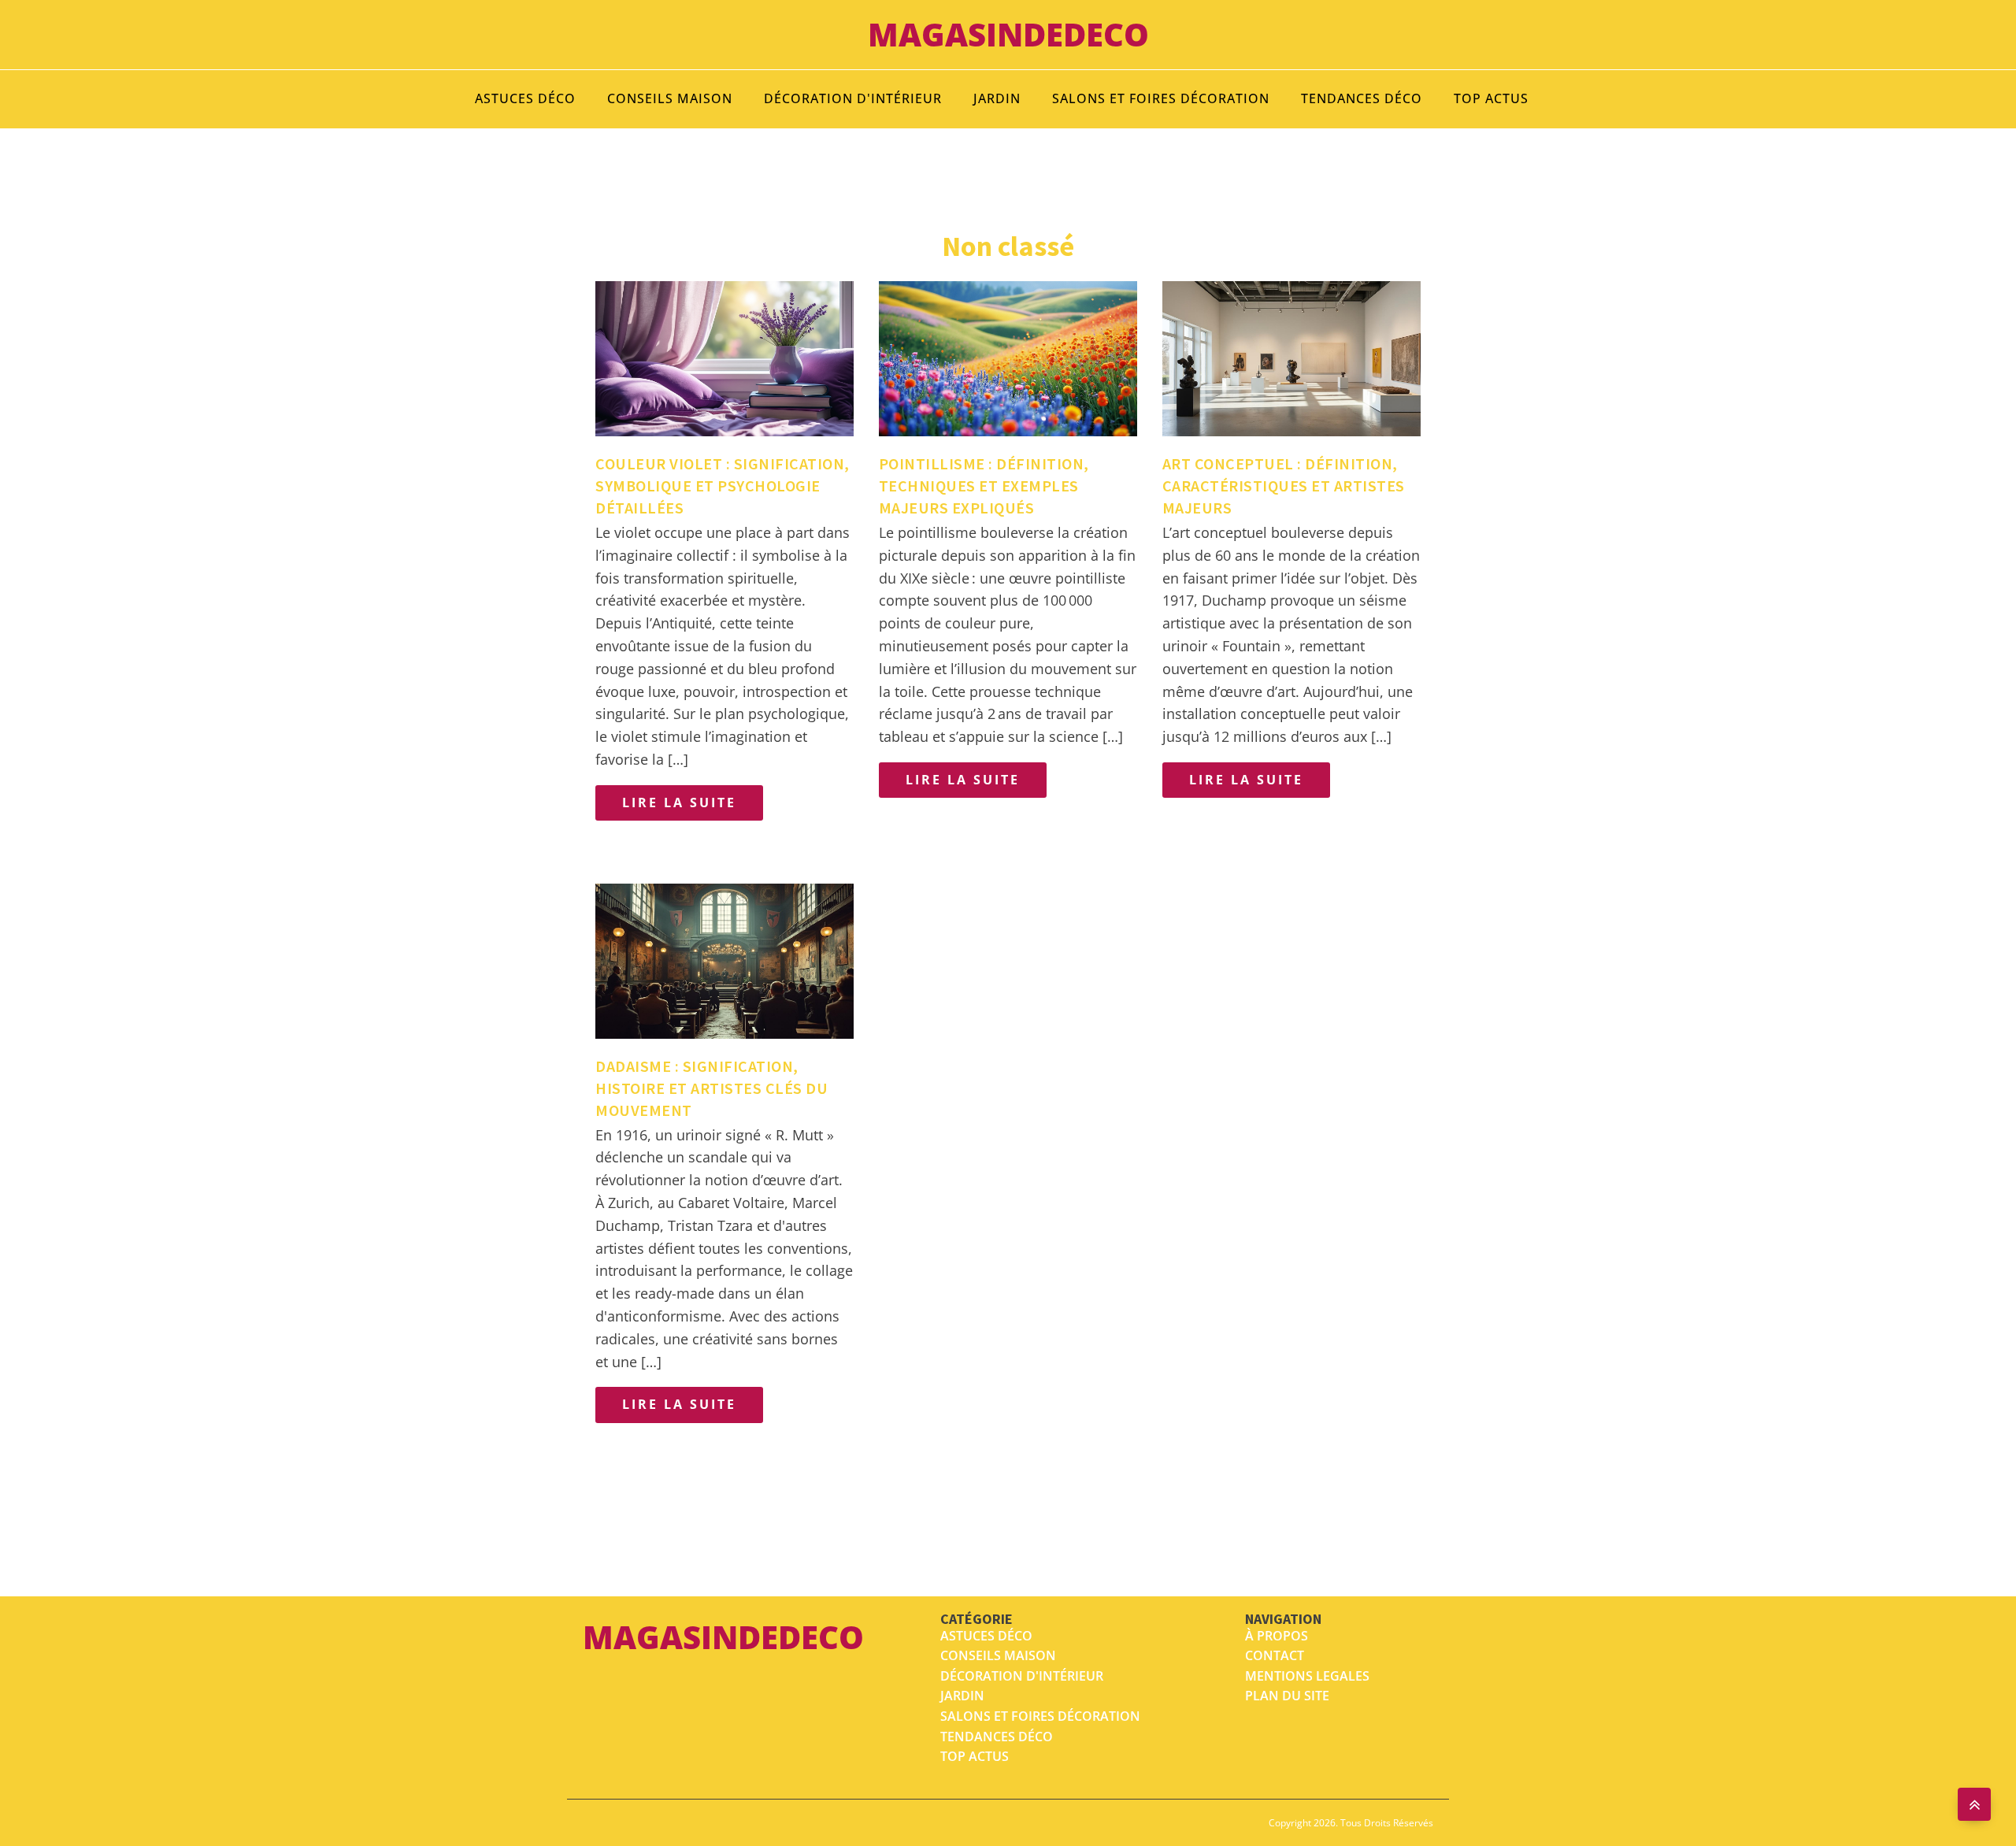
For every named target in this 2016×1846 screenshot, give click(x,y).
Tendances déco (1362, 98)
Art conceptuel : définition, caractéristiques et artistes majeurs (1284, 486)
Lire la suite (679, 803)
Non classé (1008, 246)
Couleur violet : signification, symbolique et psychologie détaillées (723, 486)
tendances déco (997, 1737)
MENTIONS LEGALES (1307, 1676)
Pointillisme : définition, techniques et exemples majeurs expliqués (984, 486)
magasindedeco (1008, 34)
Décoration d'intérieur (853, 98)
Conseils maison (670, 98)
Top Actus (1491, 98)
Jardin (997, 98)
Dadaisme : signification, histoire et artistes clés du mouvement (712, 1088)
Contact (1275, 1655)
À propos (1277, 1636)
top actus (975, 1756)
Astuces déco (525, 98)
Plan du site (1287, 1696)
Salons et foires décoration (1161, 98)
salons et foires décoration (1040, 1716)
